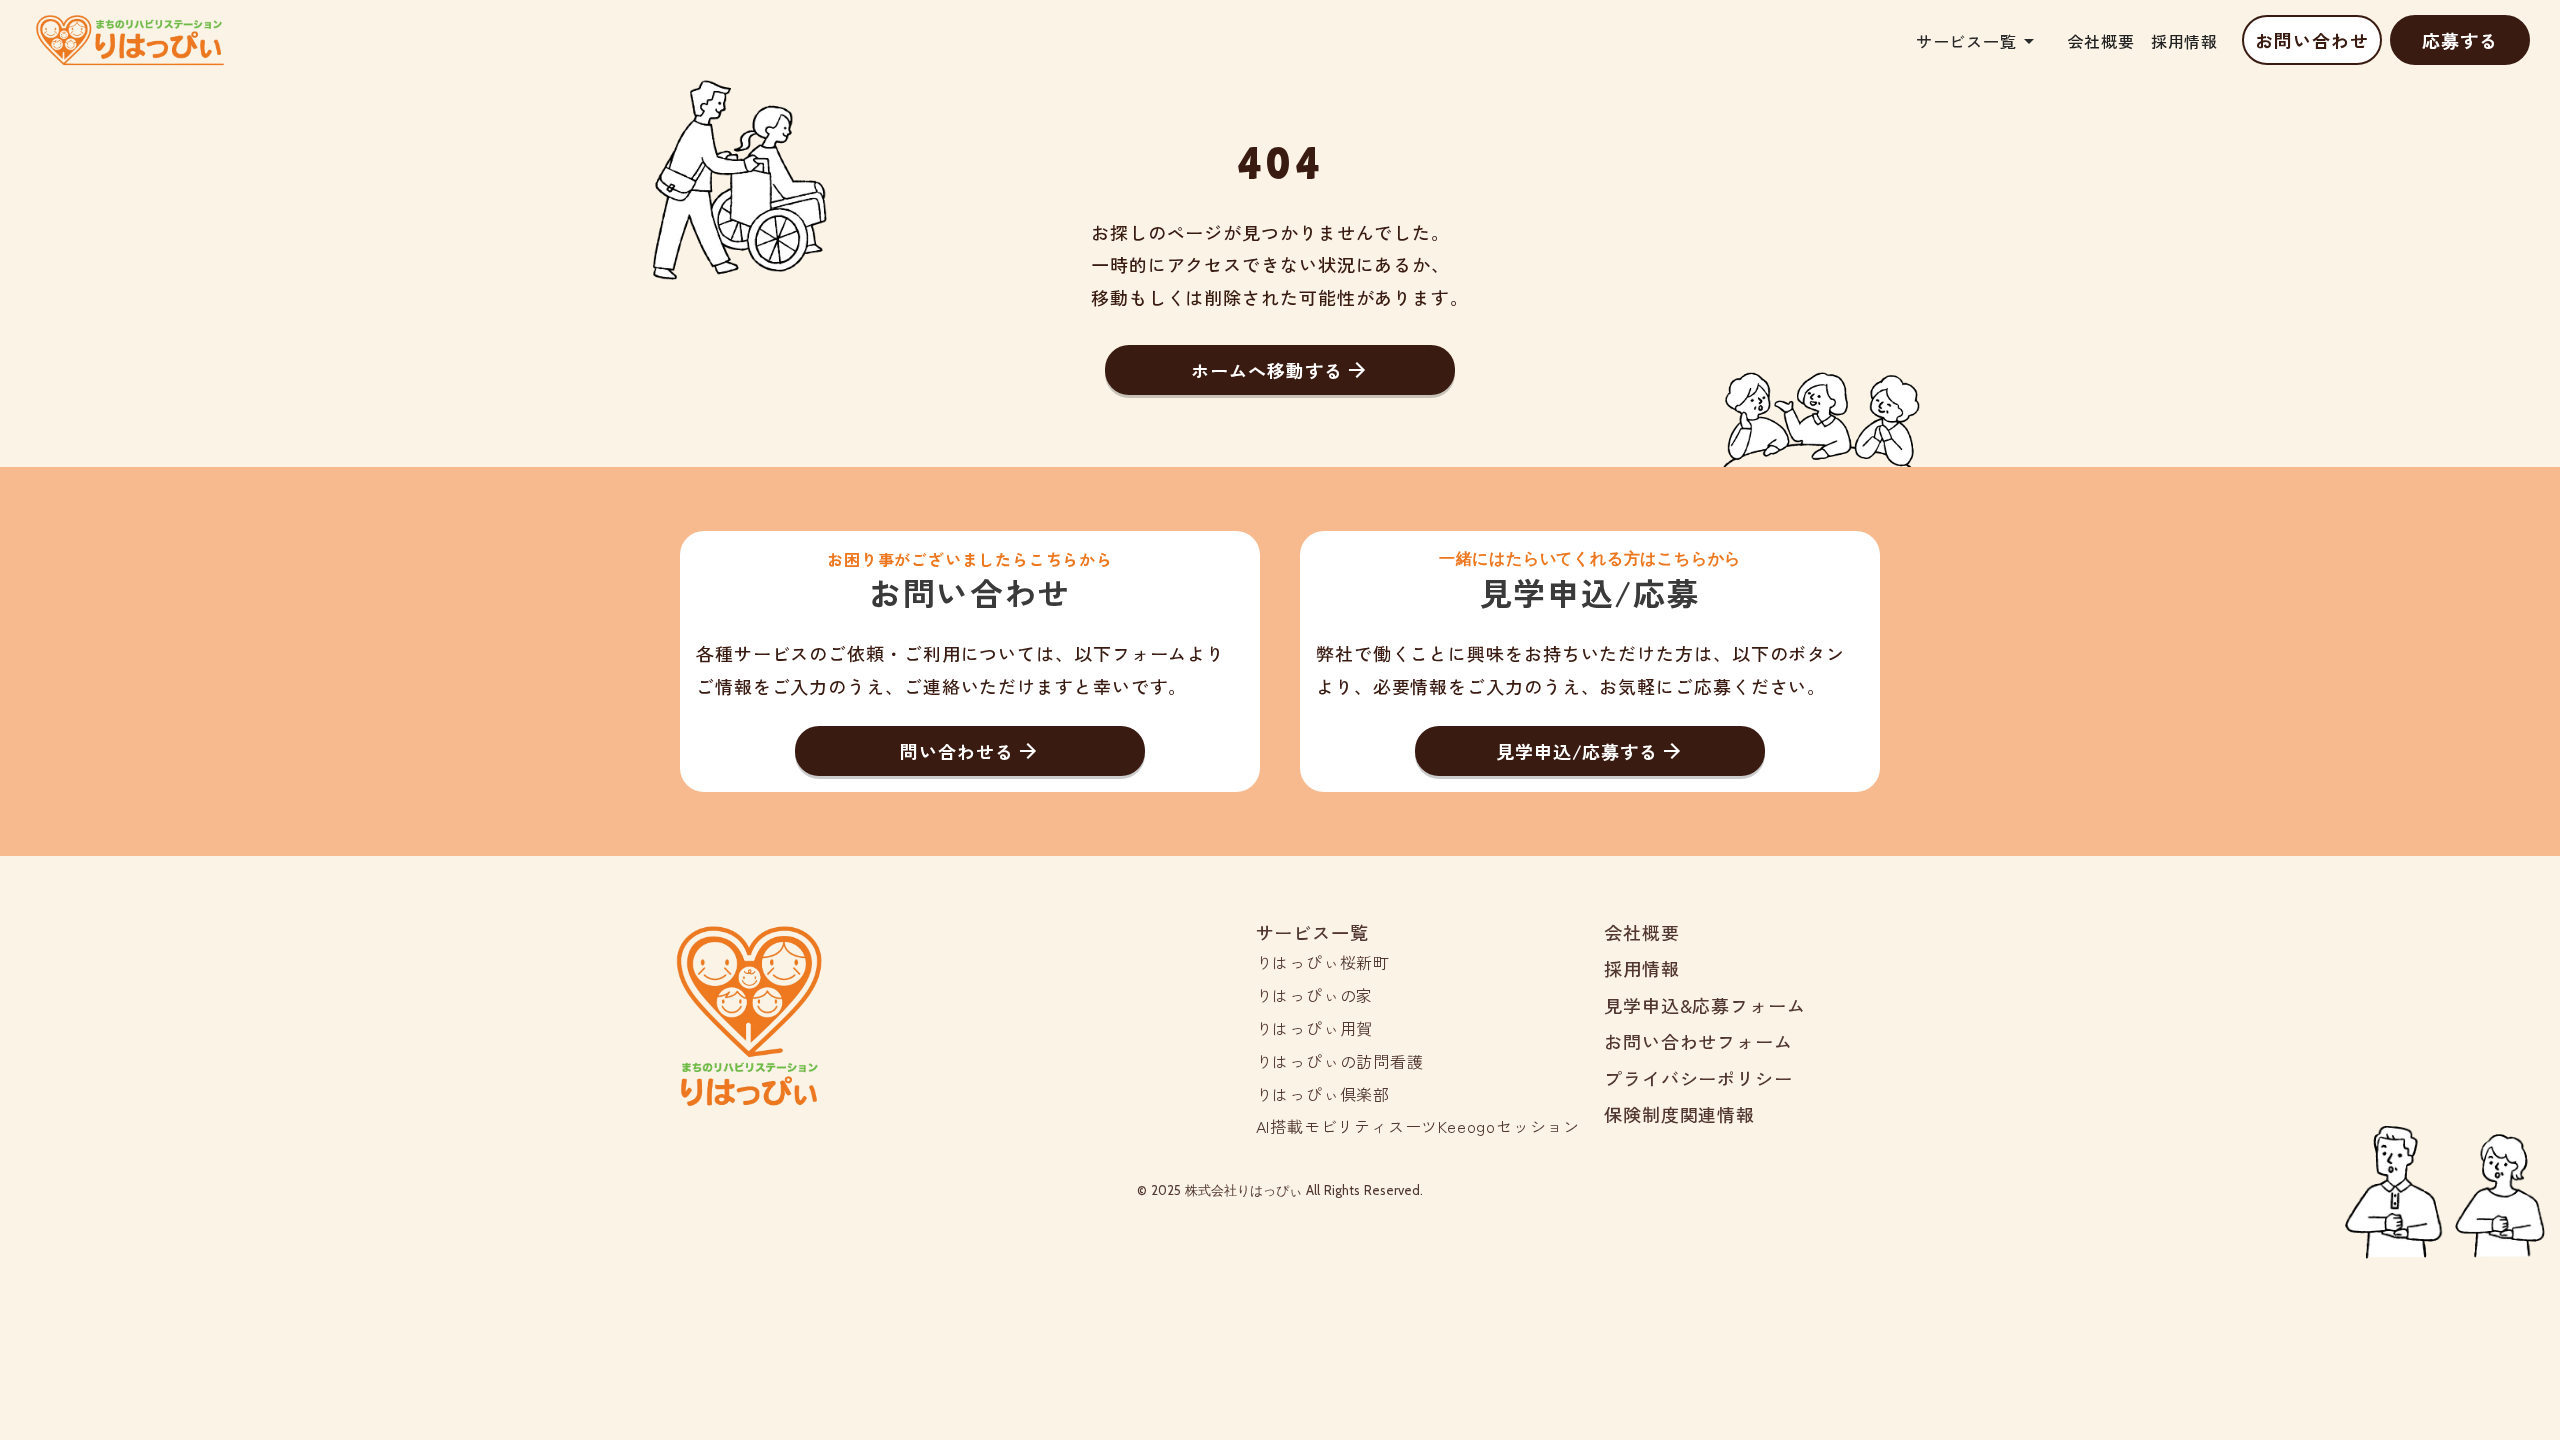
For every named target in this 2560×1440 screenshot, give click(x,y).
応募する (2460, 40)
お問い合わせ (2311, 40)
